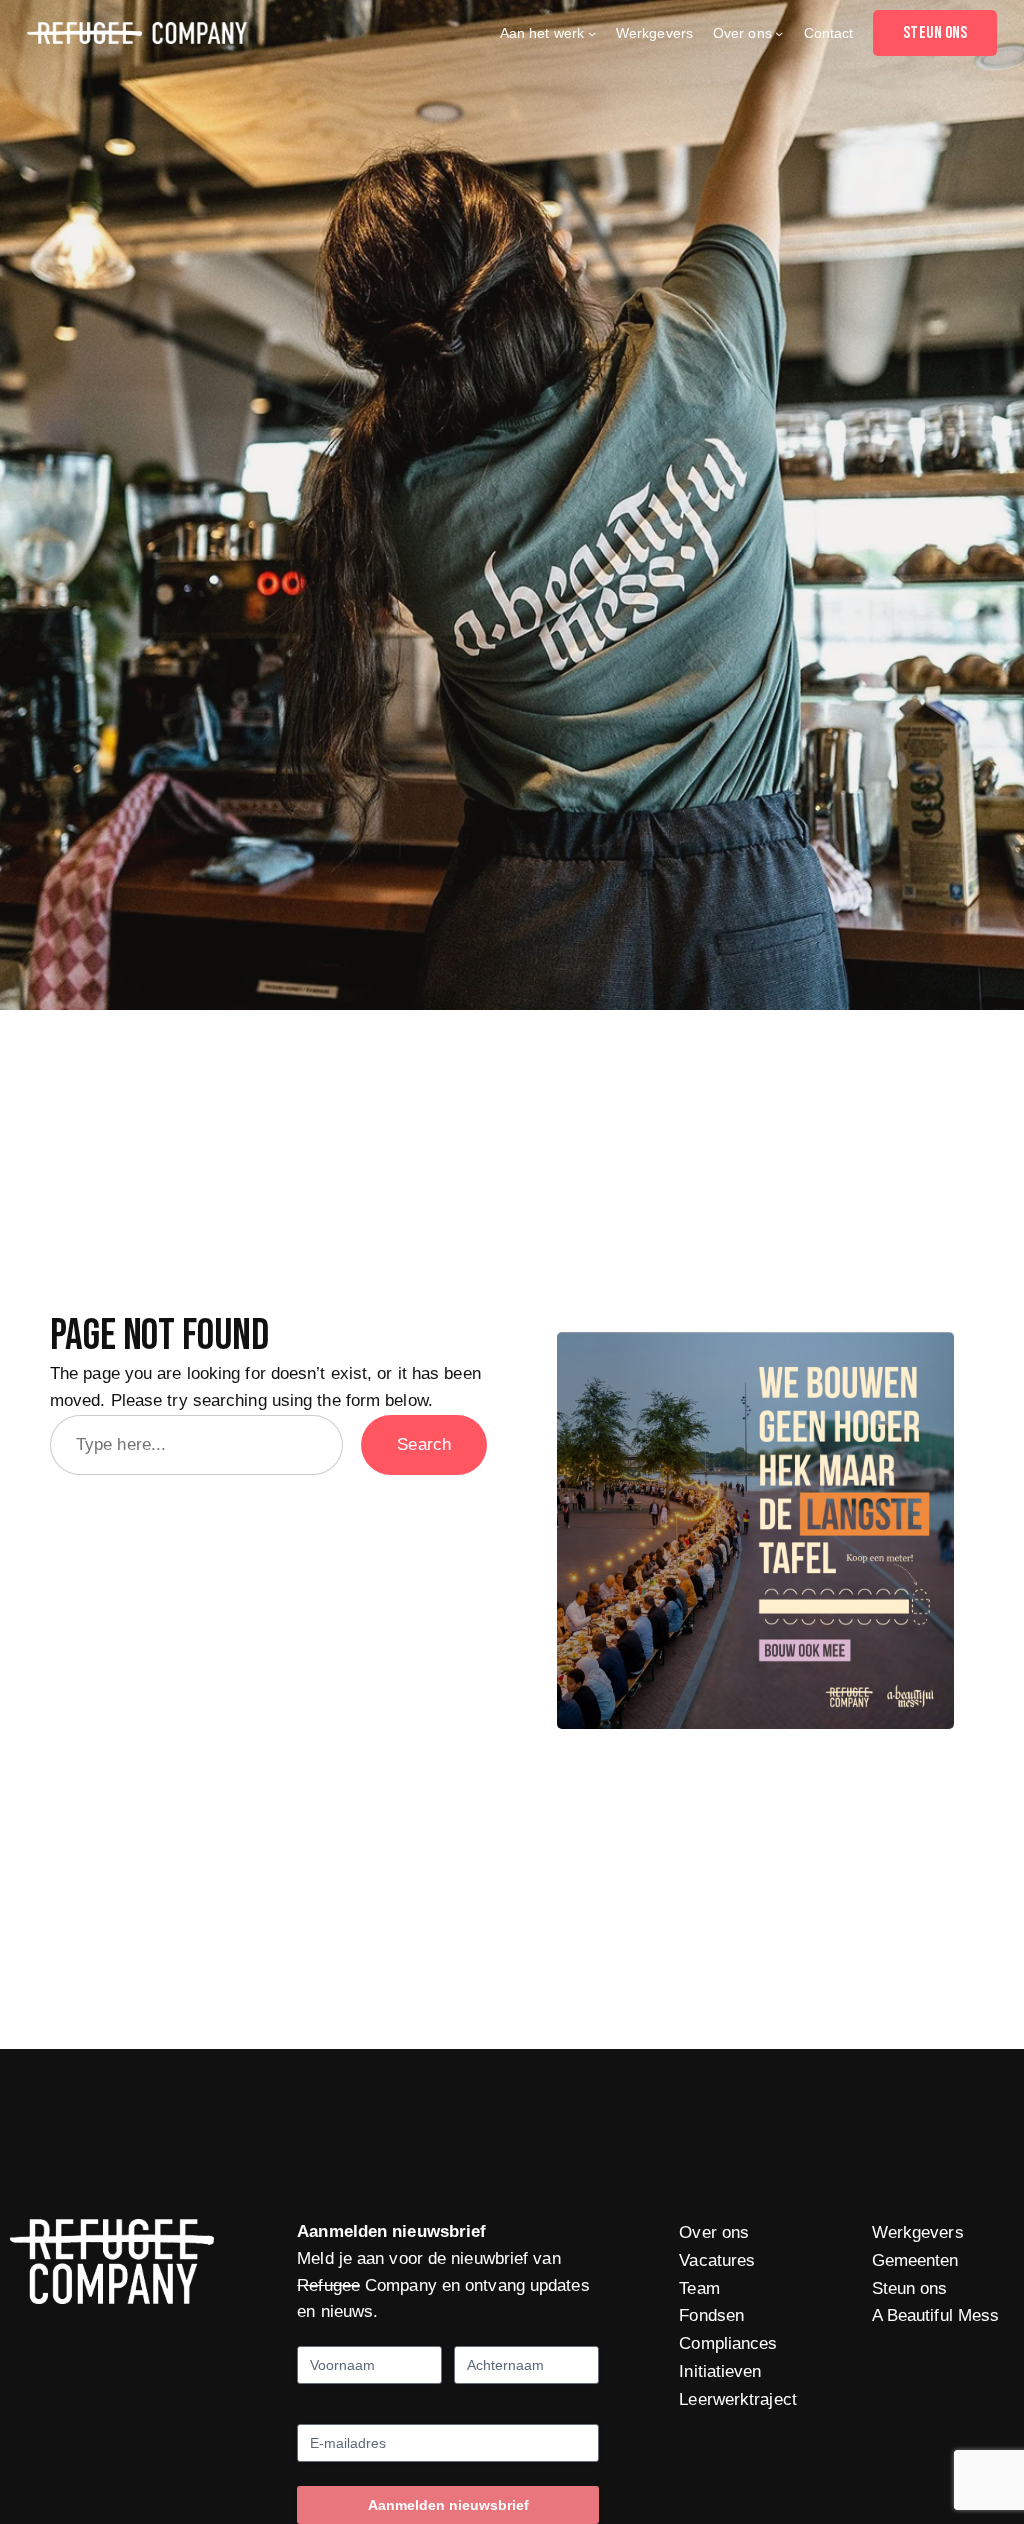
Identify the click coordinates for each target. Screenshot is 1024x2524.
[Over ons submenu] (779, 33)
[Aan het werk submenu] (592, 33)
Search (424, 1444)
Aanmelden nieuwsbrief (448, 2505)
